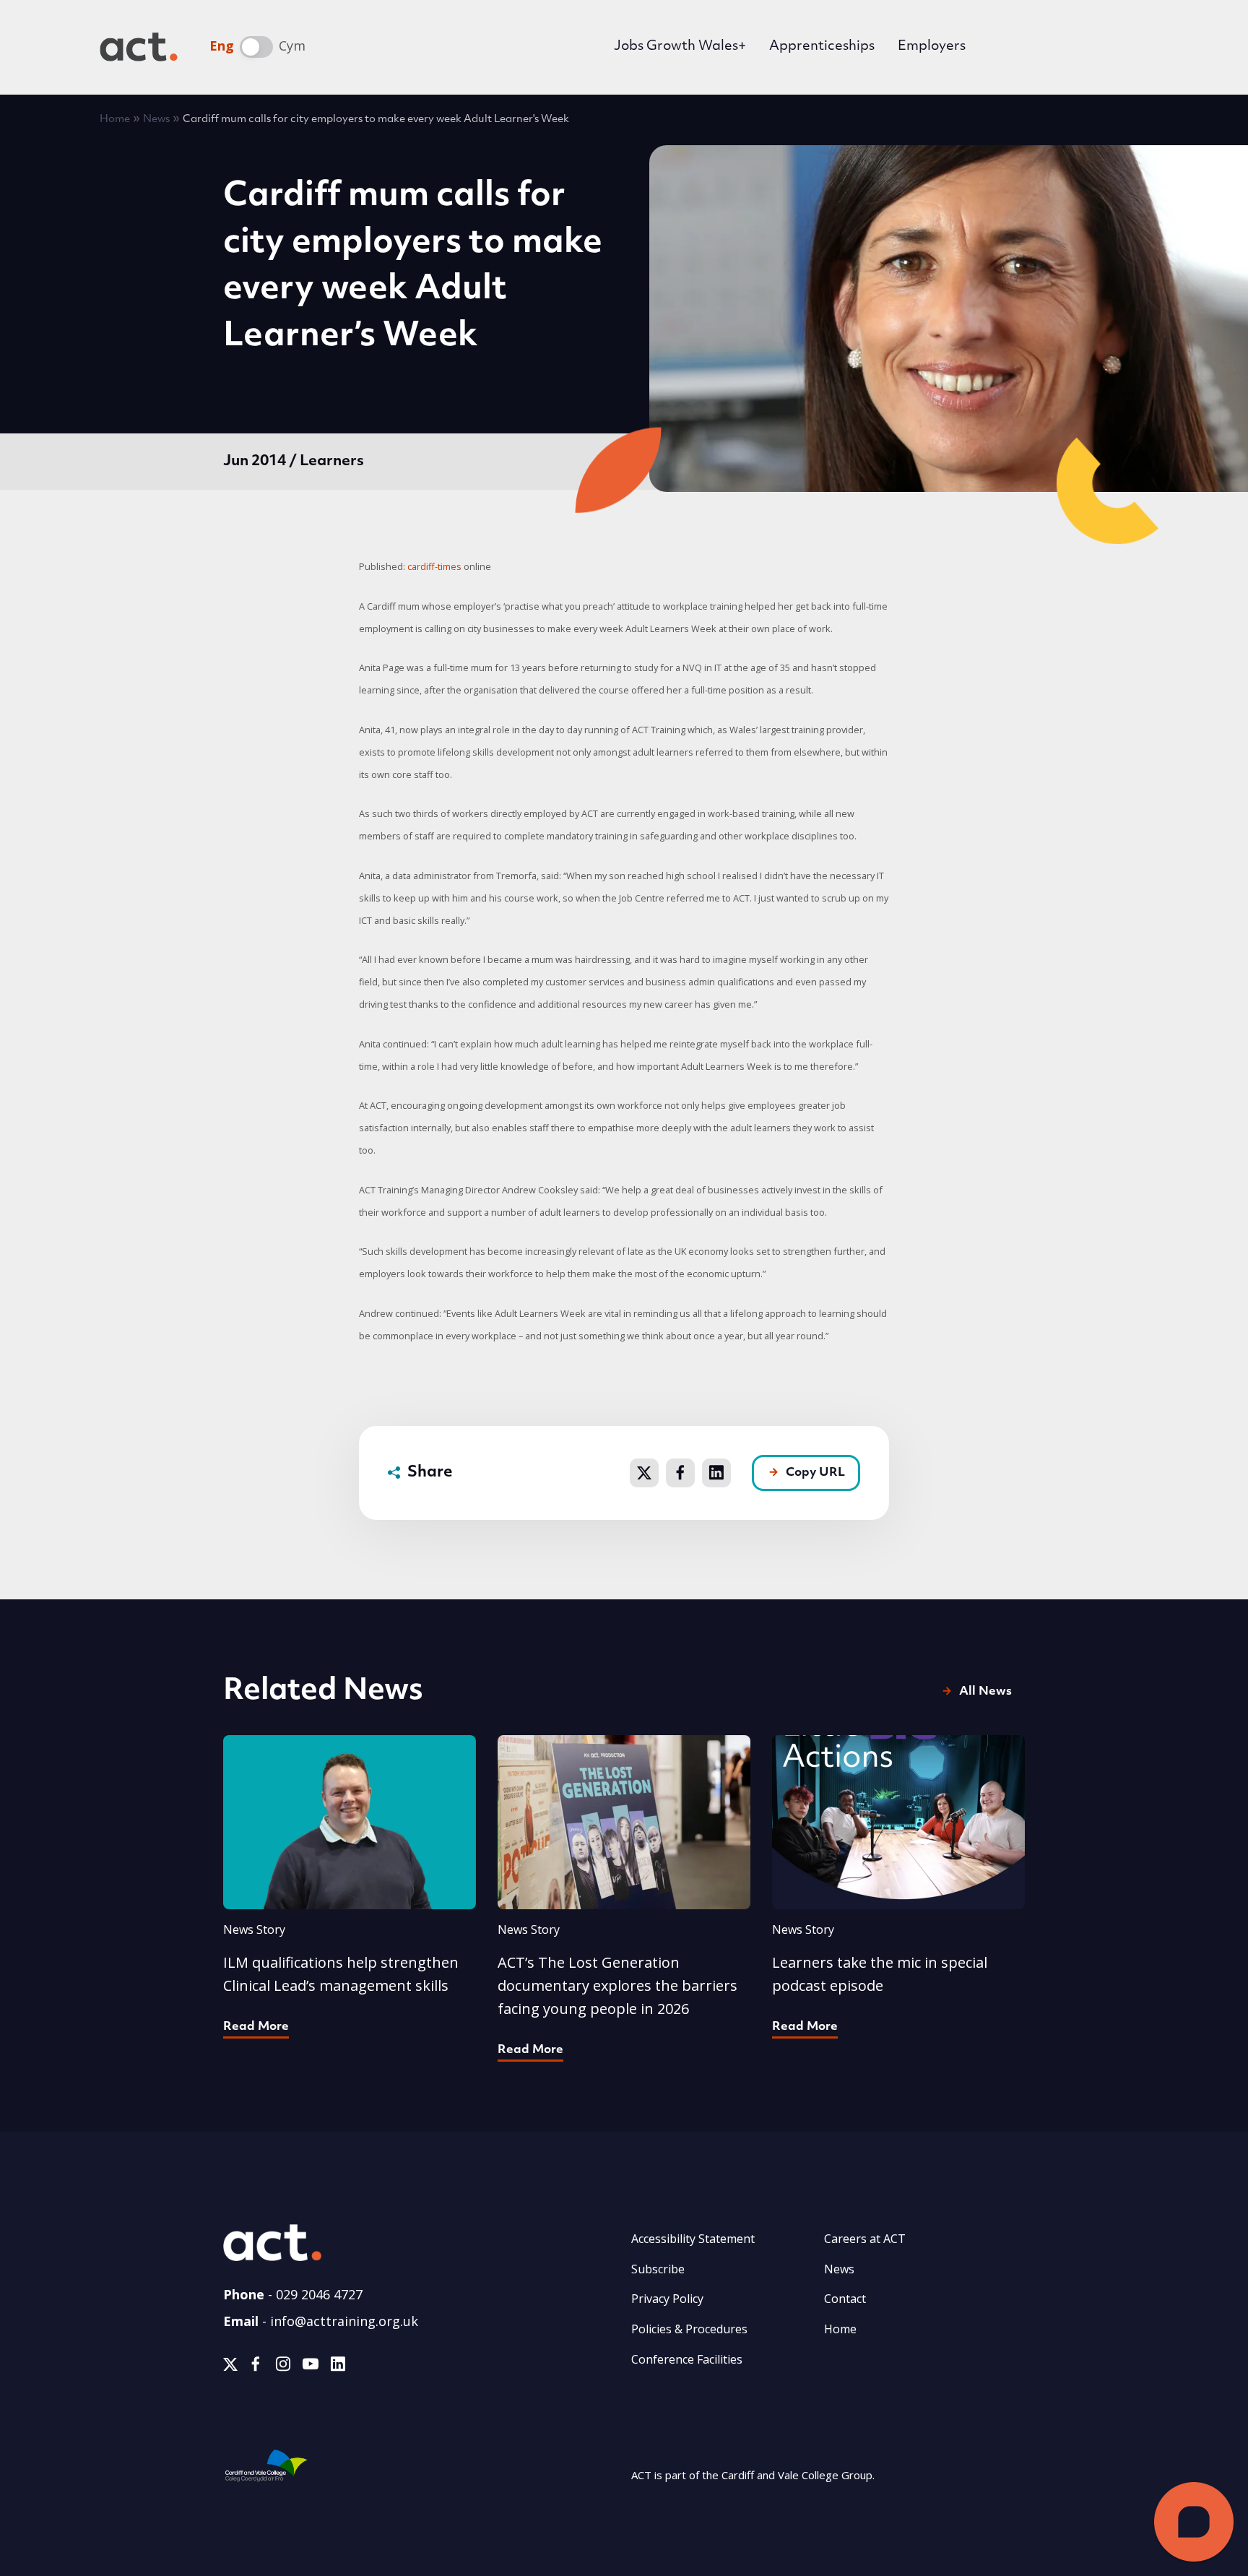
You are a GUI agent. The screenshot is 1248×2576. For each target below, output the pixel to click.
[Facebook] (256, 2367)
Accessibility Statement (693, 2239)
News (156, 120)
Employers (932, 47)
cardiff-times (434, 566)
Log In (1027, 49)
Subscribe (658, 2269)
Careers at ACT (865, 2239)
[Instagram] (283, 2367)
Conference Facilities (687, 2359)
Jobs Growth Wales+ (680, 47)
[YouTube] (311, 2367)
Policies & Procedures (689, 2329)
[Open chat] (1194, 2522)
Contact (845, 2299)
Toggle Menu (1127, 47)
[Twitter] (230, 2367)
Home (115, 120)
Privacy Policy (667, 2299)
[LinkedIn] (338, 2367)
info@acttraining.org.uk (344, 2321)
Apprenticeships (822, 47)
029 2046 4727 (319, 2294)
